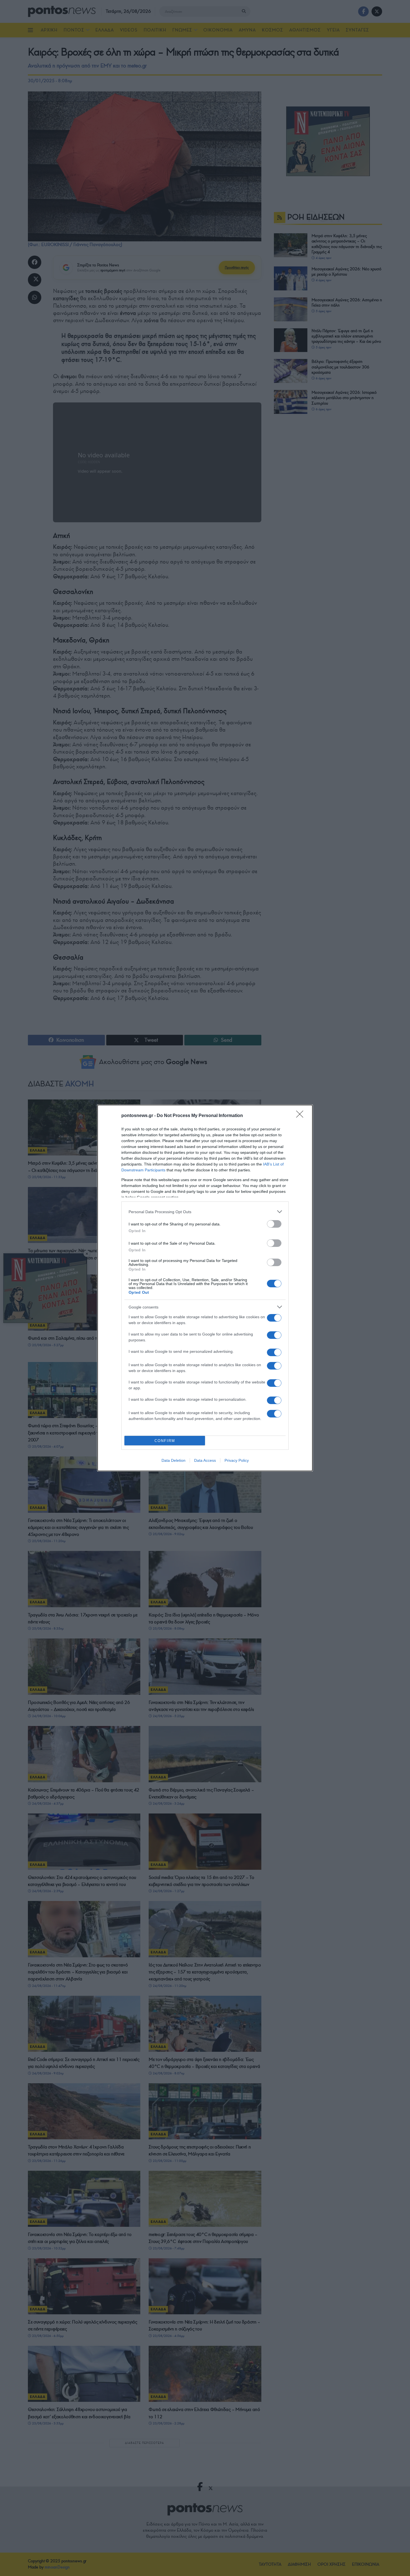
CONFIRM (165, 1441)
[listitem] (205, 1212)
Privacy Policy (237, 1460)
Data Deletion (173, 1460)
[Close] (302, 1116)
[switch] (274, 1224)
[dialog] (205, 1288)
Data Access (205, 1460)
